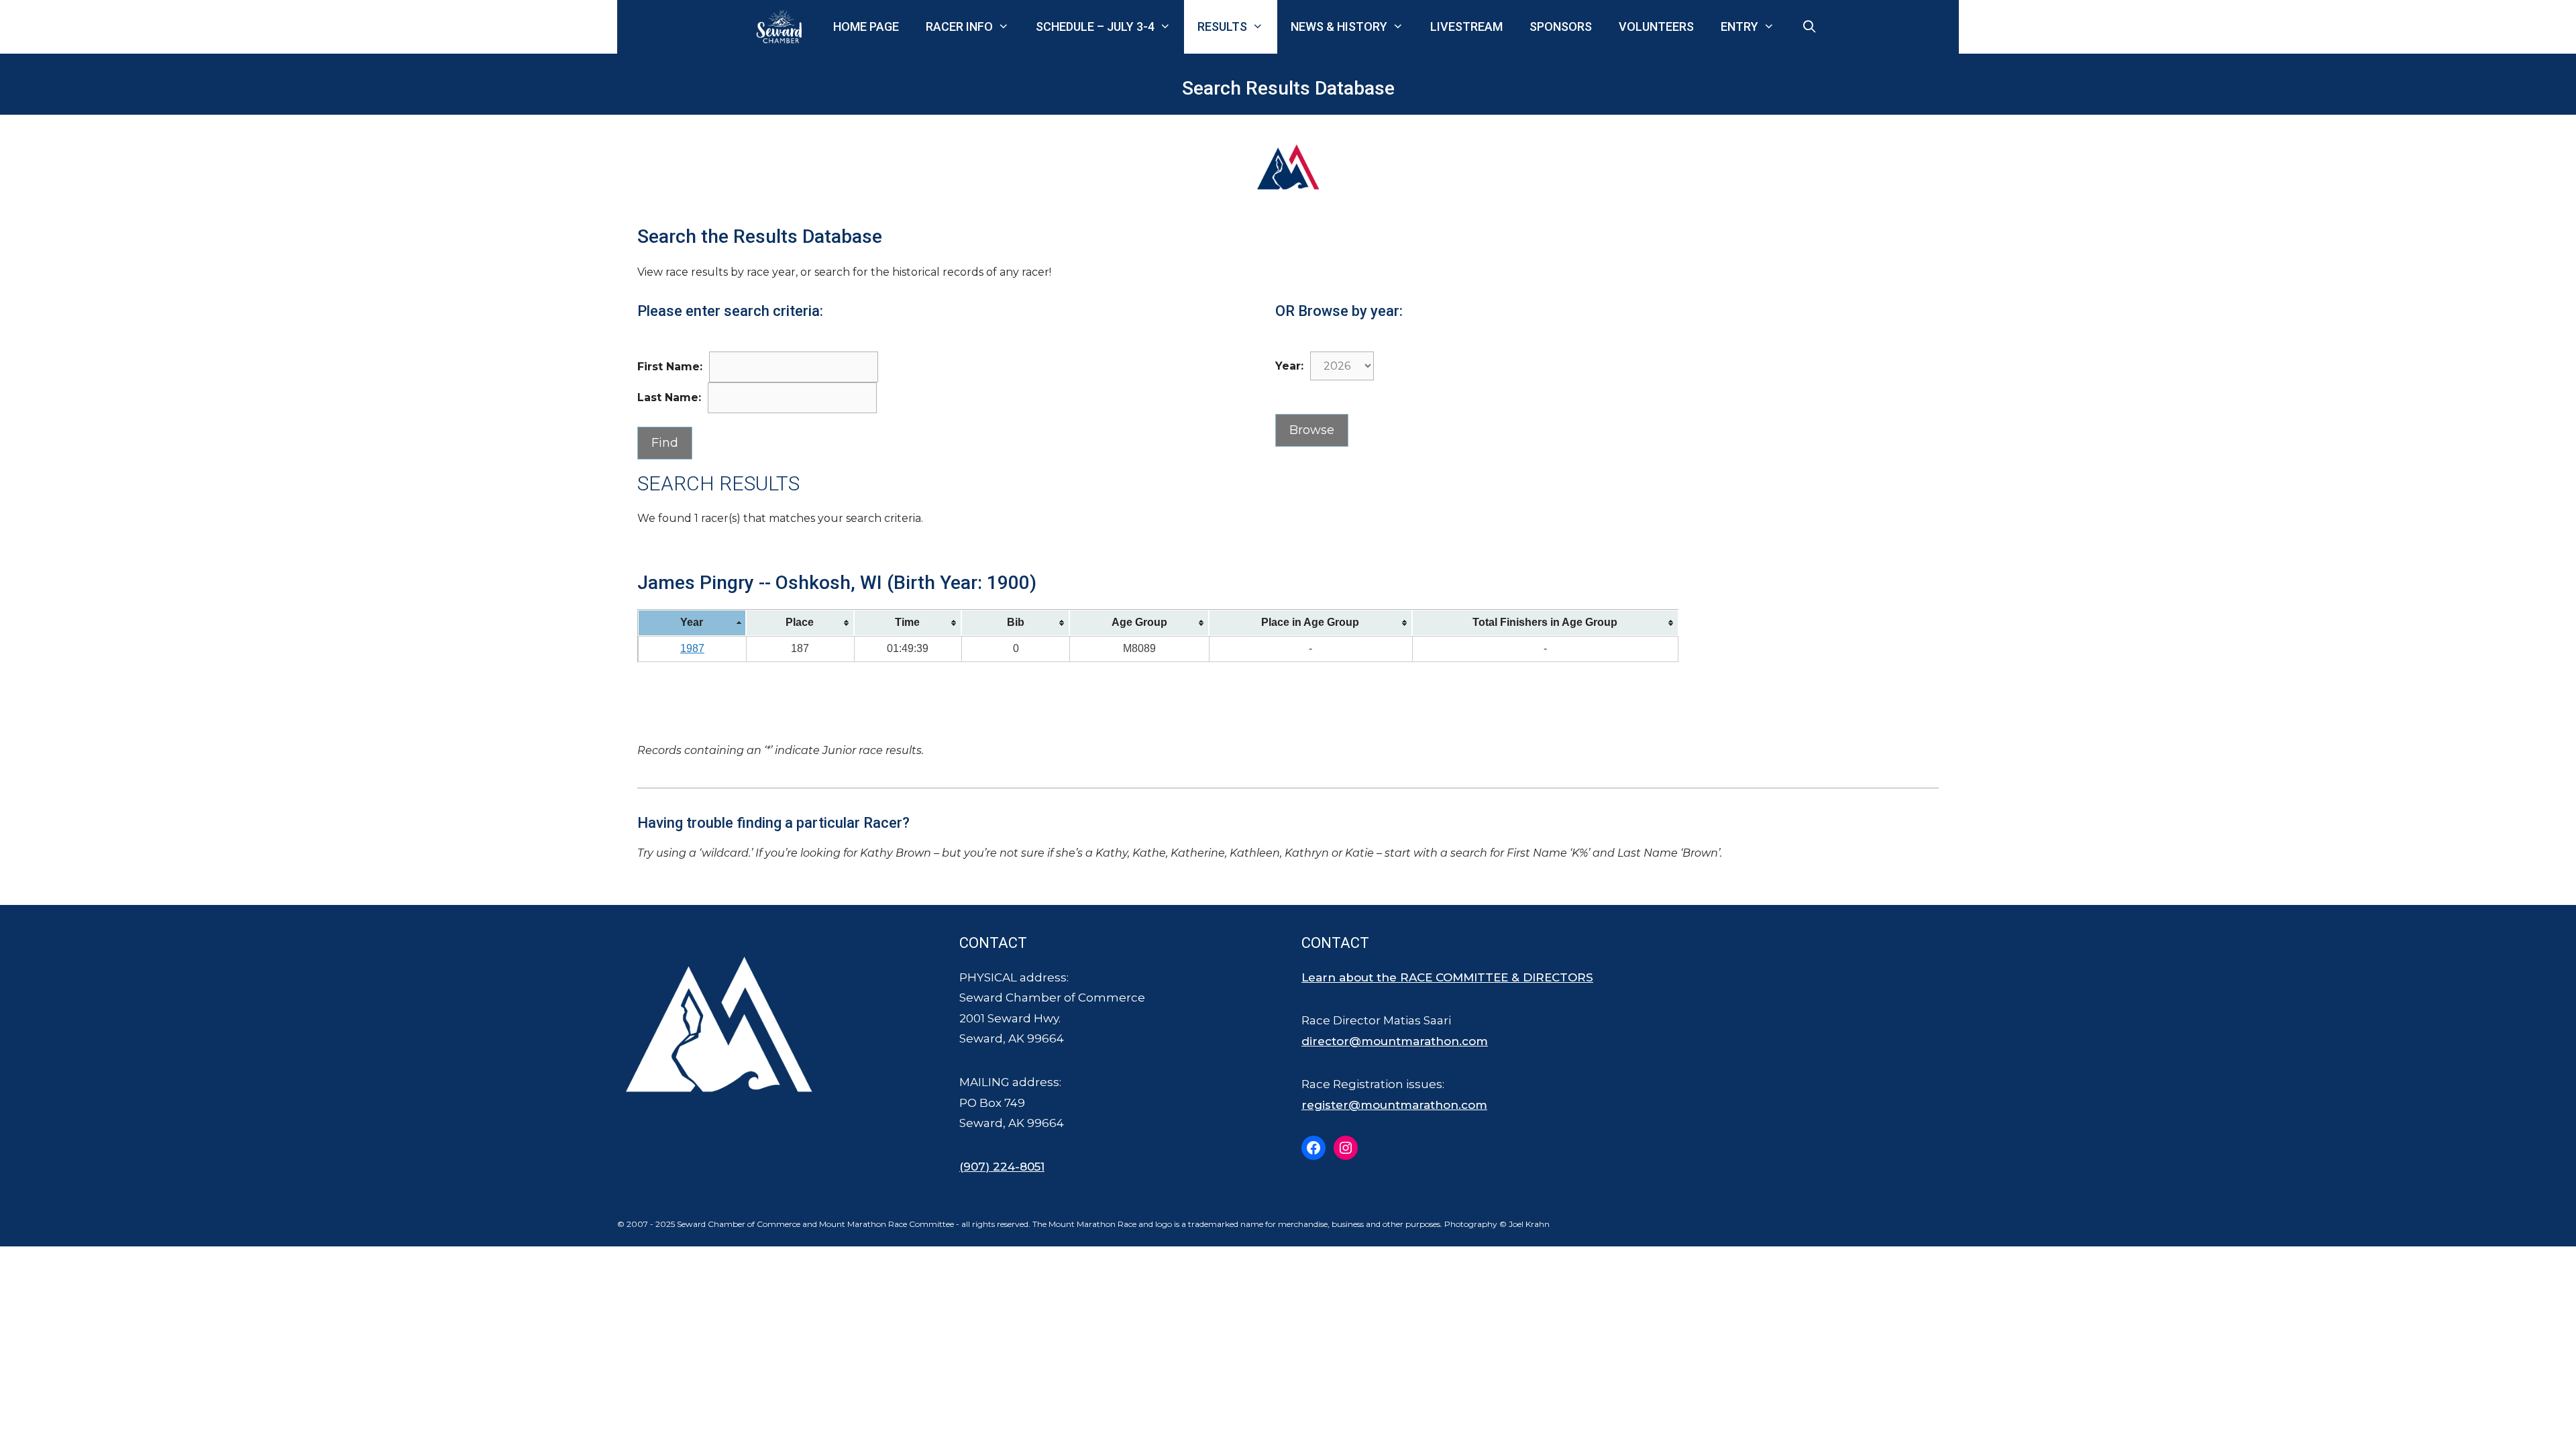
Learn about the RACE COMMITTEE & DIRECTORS (1447, 977)
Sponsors (1561, 26)
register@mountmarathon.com (1394, 1105)
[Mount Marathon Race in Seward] (782, 27)
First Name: (670, 367)
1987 (692, 648)
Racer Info (959, 26)
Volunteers (1656, 26)
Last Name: (669, 397)
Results (1222, 26)
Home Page (866, 26)
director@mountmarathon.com (1395, 1041)
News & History (1339, 26)
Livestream (1466, 26)
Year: (1289, 366)
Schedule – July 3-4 (1095, 26)
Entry (1739, 26)
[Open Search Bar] (1810, 27)
